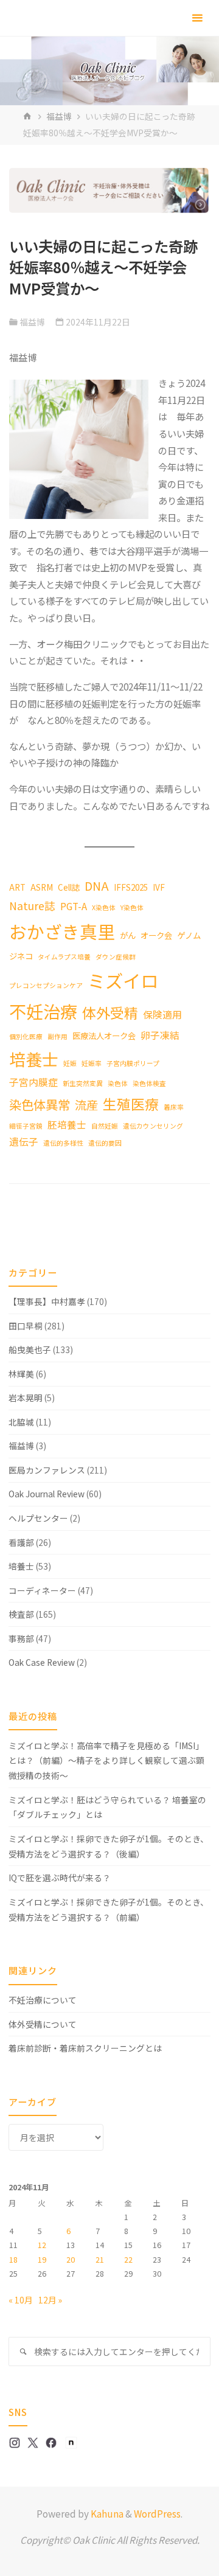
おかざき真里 (62, 931)
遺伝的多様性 (63, 1143)
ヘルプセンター (38, 1518)
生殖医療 (131, 1104)
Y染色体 (132, 907)
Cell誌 (69, 887)
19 (42, 2260)
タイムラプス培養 (64, 957)
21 (100, 2260)
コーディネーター (42, 1590)
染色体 (118, 1083)
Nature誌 (32, 906)
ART (17, 887)
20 (71, 2260)
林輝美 (21, 1374)
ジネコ (21, 956)
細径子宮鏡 (26, 1126)
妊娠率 (92, 1063)
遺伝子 (24, 1142)
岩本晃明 (26, 1398)
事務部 (21, 1638)
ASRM (42, 887)
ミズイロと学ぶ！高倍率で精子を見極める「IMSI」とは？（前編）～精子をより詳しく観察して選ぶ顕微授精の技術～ (106, 1761)
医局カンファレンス (47, 1470)
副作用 (57, 1036)
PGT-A (74, 906)
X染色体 (104, 907)
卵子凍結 (160, 1035)
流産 (86, 1105)
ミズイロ (123, 980)
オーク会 (156, 935)
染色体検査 (149, 1083)
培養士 (34, 1059)
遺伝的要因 (105, 1143)
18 (13, 2260)
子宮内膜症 (33, 1082)
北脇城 (21, 1422)
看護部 (21, 1542)
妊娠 (70, 1063)
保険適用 (162, 1015)
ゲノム (189, 935)
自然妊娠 (105, 1126)
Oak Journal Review (47, 1494)
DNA (97, 886)
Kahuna (106, 2513)
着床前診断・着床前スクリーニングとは (85, 2048)
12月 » (50, 2300)
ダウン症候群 (116, 957)
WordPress (157, 2513)
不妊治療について (43, 2000)
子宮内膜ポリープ (133, 1063)
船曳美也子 (30, 1349)
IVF (159, 887)
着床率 (174, 1107)
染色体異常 (40, 1104)
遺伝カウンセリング (153, 1126)
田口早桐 (26, 1326)
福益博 (59, 116)
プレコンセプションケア (46, 985)
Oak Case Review (42, 1662)
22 (128, 2260)
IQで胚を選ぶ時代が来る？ (60, 1878)
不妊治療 (43, 1011)
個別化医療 (26, 1036)
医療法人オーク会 (104, 1036)
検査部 (21, 1614)
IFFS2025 (131, 887)
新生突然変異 (83, 1083)
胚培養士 (67, 1125)
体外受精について (43, 2024)
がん (128, 935)
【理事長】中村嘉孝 (47, 1301)
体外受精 (110, 1013)
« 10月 (21, 2300)
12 (42, 2245)
